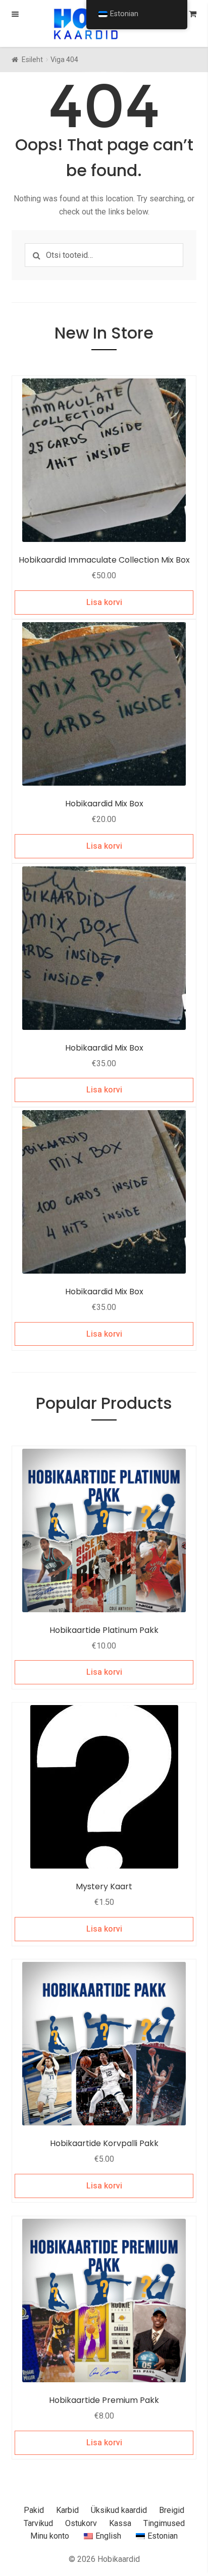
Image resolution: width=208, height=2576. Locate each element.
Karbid (67, 2510)
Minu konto (50, 2536)
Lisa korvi (104, 602)
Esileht (32, 60)
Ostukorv (81, 2523)
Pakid (34, 2510)
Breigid (172, 2510)
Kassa (120, 2523)
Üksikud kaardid (119, 2510)
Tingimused (164, 2523)
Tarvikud (38, 2523)
